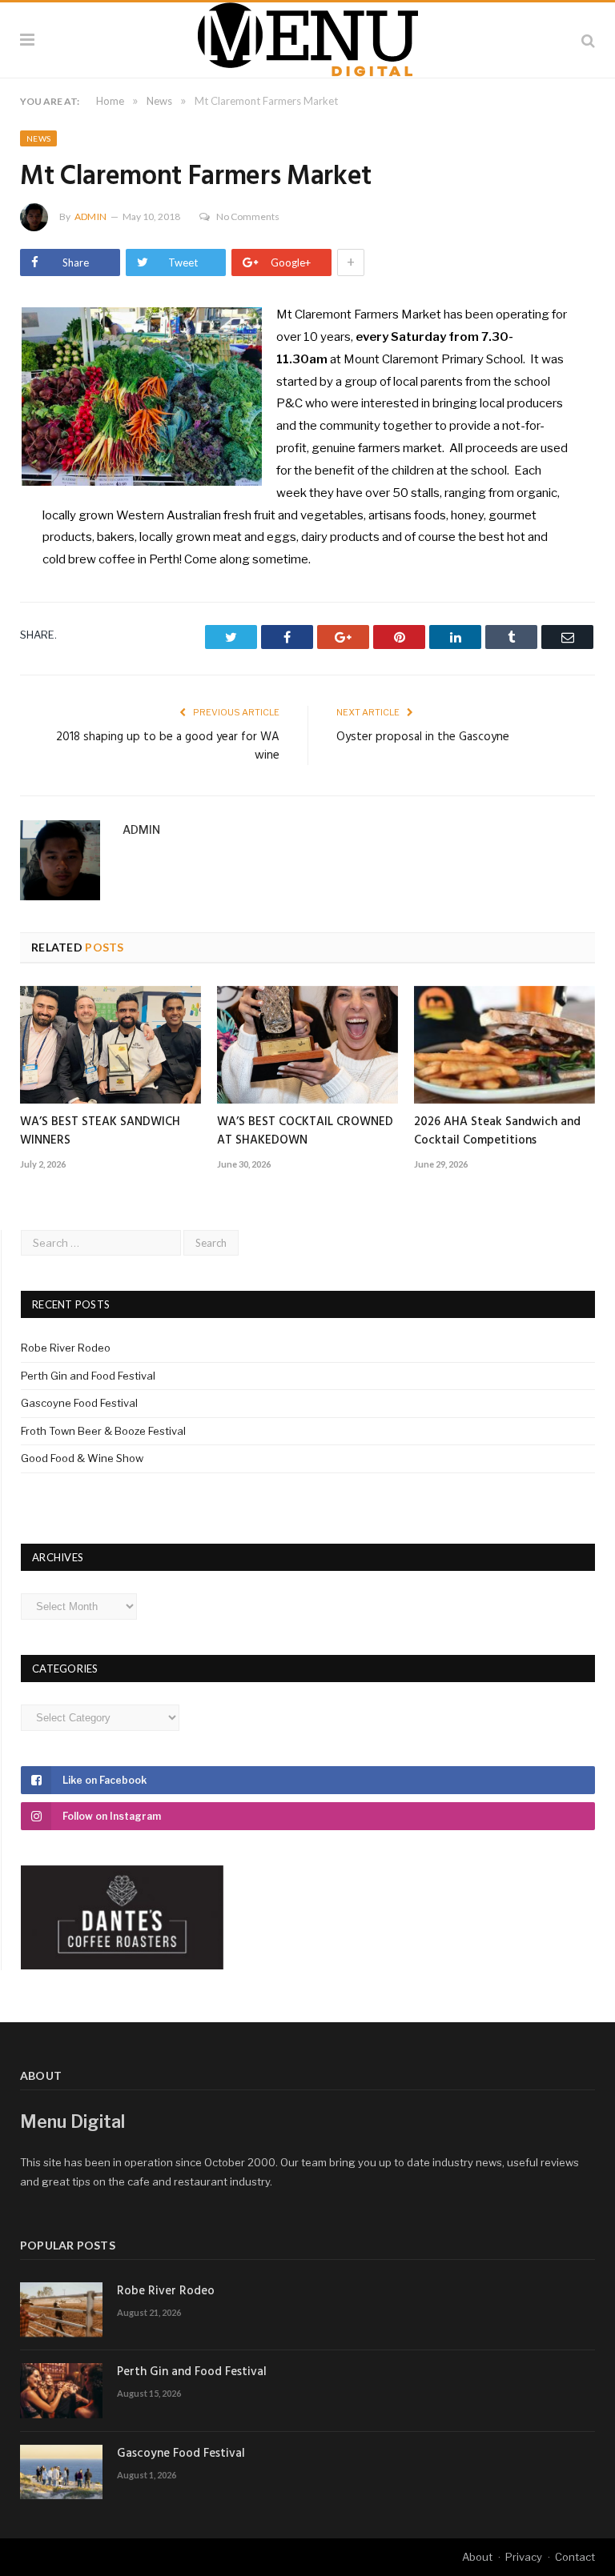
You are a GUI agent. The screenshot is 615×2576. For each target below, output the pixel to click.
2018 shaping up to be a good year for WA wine (168, 747)
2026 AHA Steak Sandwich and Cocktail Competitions (497, 1131)
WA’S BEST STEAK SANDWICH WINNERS (100, 1131)
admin (90, 216)
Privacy (524, 2557)
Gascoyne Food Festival (79, 1403)
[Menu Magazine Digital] (308, 37)
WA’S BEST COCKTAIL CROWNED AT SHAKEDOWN (305, 1131)
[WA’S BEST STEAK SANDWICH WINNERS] (111, 1045)
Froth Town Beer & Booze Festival (103, 1431)
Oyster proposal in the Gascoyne (423, 737)
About (477, 2557)
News (38, 138)
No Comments (248, 216)
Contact (575, 2557)
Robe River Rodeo (66, 1348)
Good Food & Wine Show (82, 1458)
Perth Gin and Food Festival (88, 1376)
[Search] (588, 40)
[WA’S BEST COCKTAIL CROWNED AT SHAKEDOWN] (307, 1045)
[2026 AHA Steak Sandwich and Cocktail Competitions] (504, 1045)
